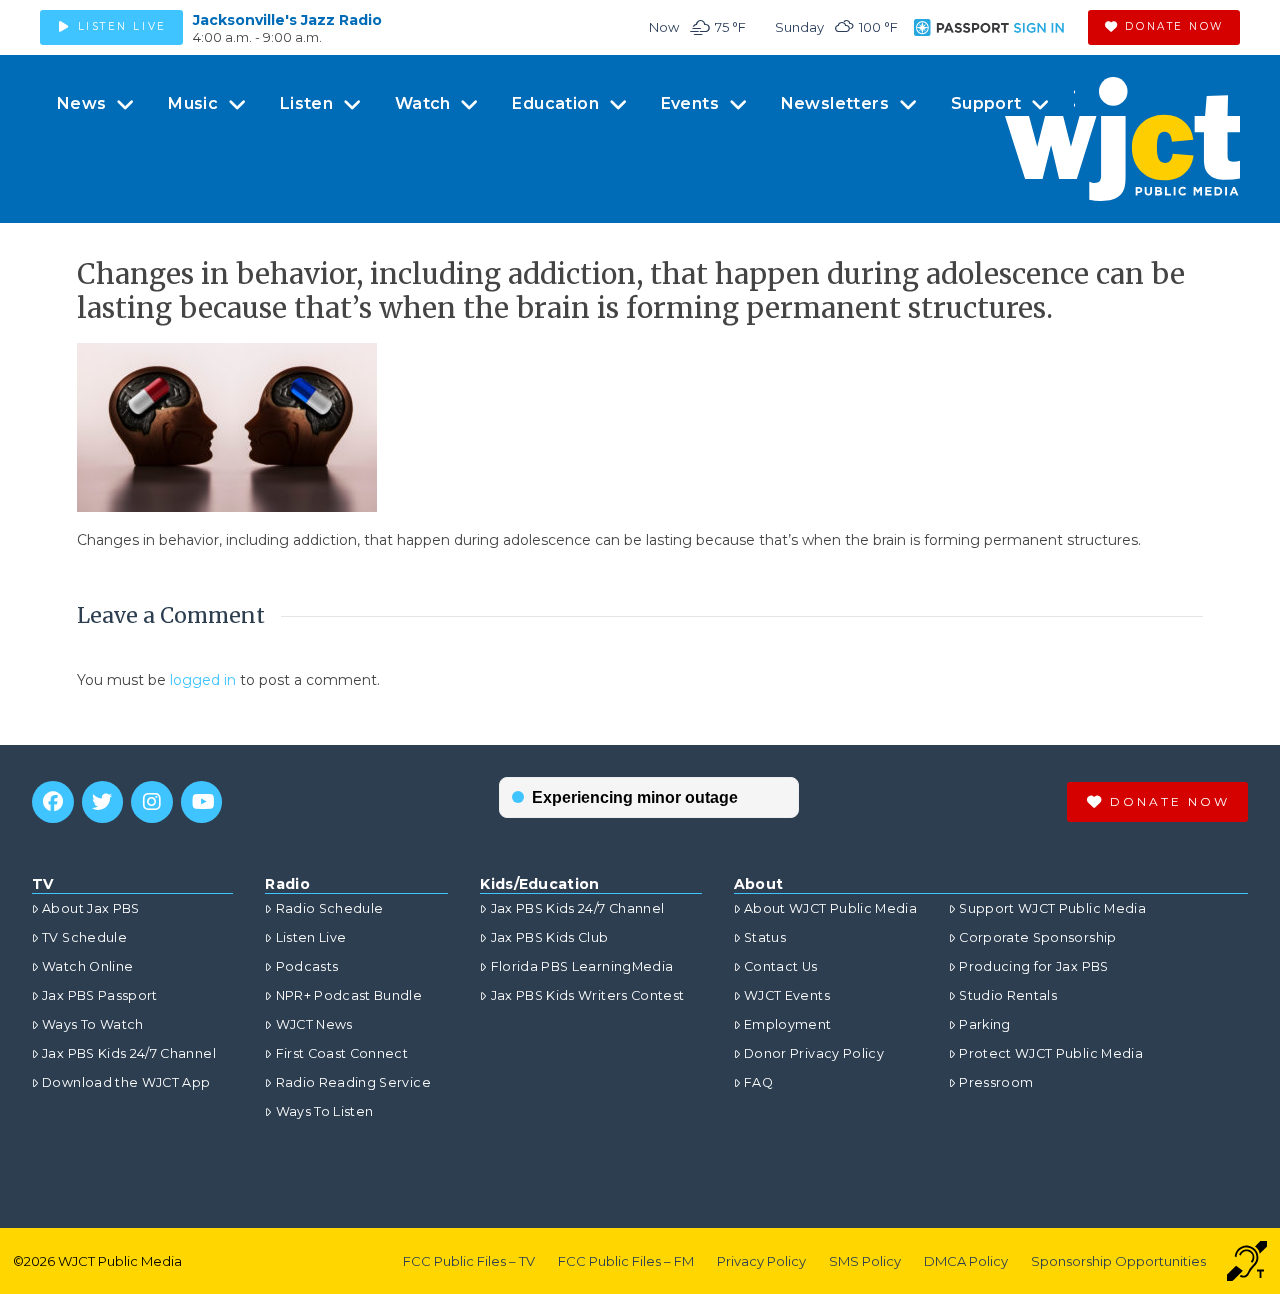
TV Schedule (84, 937)
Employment (788, 1024)
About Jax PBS (91, 908)
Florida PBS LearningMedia (582, 966)
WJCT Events (787, 995)
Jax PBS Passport (100, 995)
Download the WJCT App (126, 1082)
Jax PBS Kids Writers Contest (587, 995)
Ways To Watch (93, 1024)
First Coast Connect (342, 1053)
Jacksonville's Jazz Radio (287, 20)
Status (765, 937)
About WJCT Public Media (830, 908)
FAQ (758, 1082)
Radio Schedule (329, 908)
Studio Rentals (1008, 995)
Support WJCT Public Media (1052, 908)
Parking (984, 1024)
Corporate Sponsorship (1037, 937)
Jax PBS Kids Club (549, 937)
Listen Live (311, 937)
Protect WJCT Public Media (1051, 1053)
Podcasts (307, 966)
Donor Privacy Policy (814, 1053)
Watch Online (87, 966)
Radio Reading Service (353, 1082)
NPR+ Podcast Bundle (349, 995)
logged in (203, 680)
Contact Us (781, 966)
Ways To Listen (324, 1111)
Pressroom (996, 1082)
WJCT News (314, 1024)
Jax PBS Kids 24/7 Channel (129, 1053)
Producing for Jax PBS (1033, 966)
